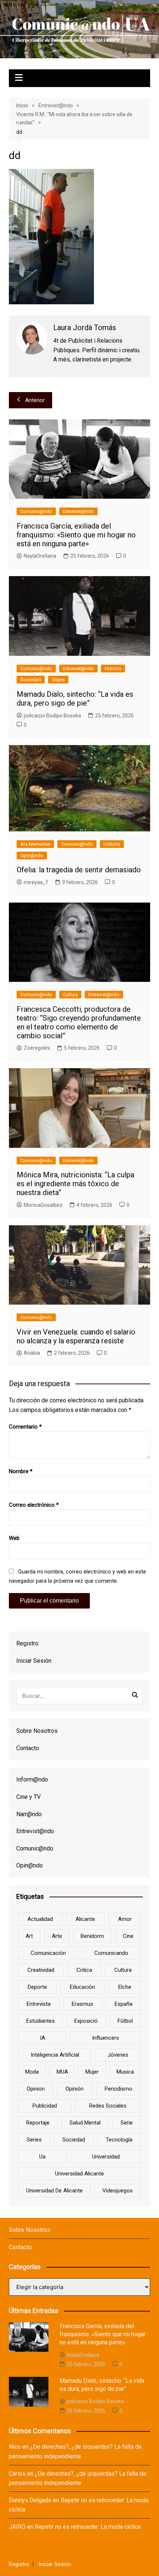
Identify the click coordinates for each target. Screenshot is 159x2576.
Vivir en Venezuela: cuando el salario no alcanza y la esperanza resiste (76, 1336)
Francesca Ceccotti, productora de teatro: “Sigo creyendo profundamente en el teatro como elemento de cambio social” (79, 1022)
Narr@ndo (29, 1814)
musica (125, 2072)
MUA (62, 2072)
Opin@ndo (32, 856)
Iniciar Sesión (34, 1661)
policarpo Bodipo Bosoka (52, 716)
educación (82, 1987)
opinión (75, 2089)
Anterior (35, 400)
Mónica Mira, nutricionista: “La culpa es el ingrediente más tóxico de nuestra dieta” (75, 1184)
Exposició (86, 2021)
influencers (106, 2038)
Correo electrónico (34, 1505)
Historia (113, 669)
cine (128, 1936)
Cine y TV (28, 1797)
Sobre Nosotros (37, 1731)
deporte (37, 1987)
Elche (125, 1987)
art (29, 1936)
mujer (92, 2072)
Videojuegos (118, 2191)
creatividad (41, 1970)
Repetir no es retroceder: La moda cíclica (88, 2527)
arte (57, 1936)
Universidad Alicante (79, 2174)
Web (14, 1538)
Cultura (70, 995)
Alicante (85, 1919)
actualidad (40, 1919)
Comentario (25, 1427)
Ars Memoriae (35, 844)
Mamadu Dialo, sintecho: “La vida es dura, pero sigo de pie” (75, 699)
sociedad (74, 2140)
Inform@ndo (32, 1779)
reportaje (38, 2123)
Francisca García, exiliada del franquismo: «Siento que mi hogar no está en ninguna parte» (76, 535)
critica (84, 1970)
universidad (106, 2157)
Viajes (58, 680)
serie (127, 2123)
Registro (27, 1643)
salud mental (85, 2123)
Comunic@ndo (36, 511)
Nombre (21, 1471)
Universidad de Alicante (55, 2191)
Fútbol (125, 2021)
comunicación (48, 1953)
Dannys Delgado (30, 2500)
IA (43, 2038)
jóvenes (118, 2055)
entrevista (39, 2004)
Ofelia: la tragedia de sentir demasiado (79, 870)
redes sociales (108, 2106)
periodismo (119, 2089)
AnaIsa (32, 1353)
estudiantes (40, 2021)
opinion (36, 2089)
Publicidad (45, 2106)
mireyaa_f (36, 882)
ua (42, 2157)
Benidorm (92, 1936)
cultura (123, 1970)
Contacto (28, 1748)
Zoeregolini (37, 1048)
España (124, 2004)
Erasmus (82, 2004)
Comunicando (111, 1953)
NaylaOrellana (40, 556)
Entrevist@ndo (78, 511)
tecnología (119, 2140)
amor (125, 1919)
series (34, 2140)
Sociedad (31, 680)
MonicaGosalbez (43, 1205)
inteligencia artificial (55, 2055)
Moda (32, 2072)
